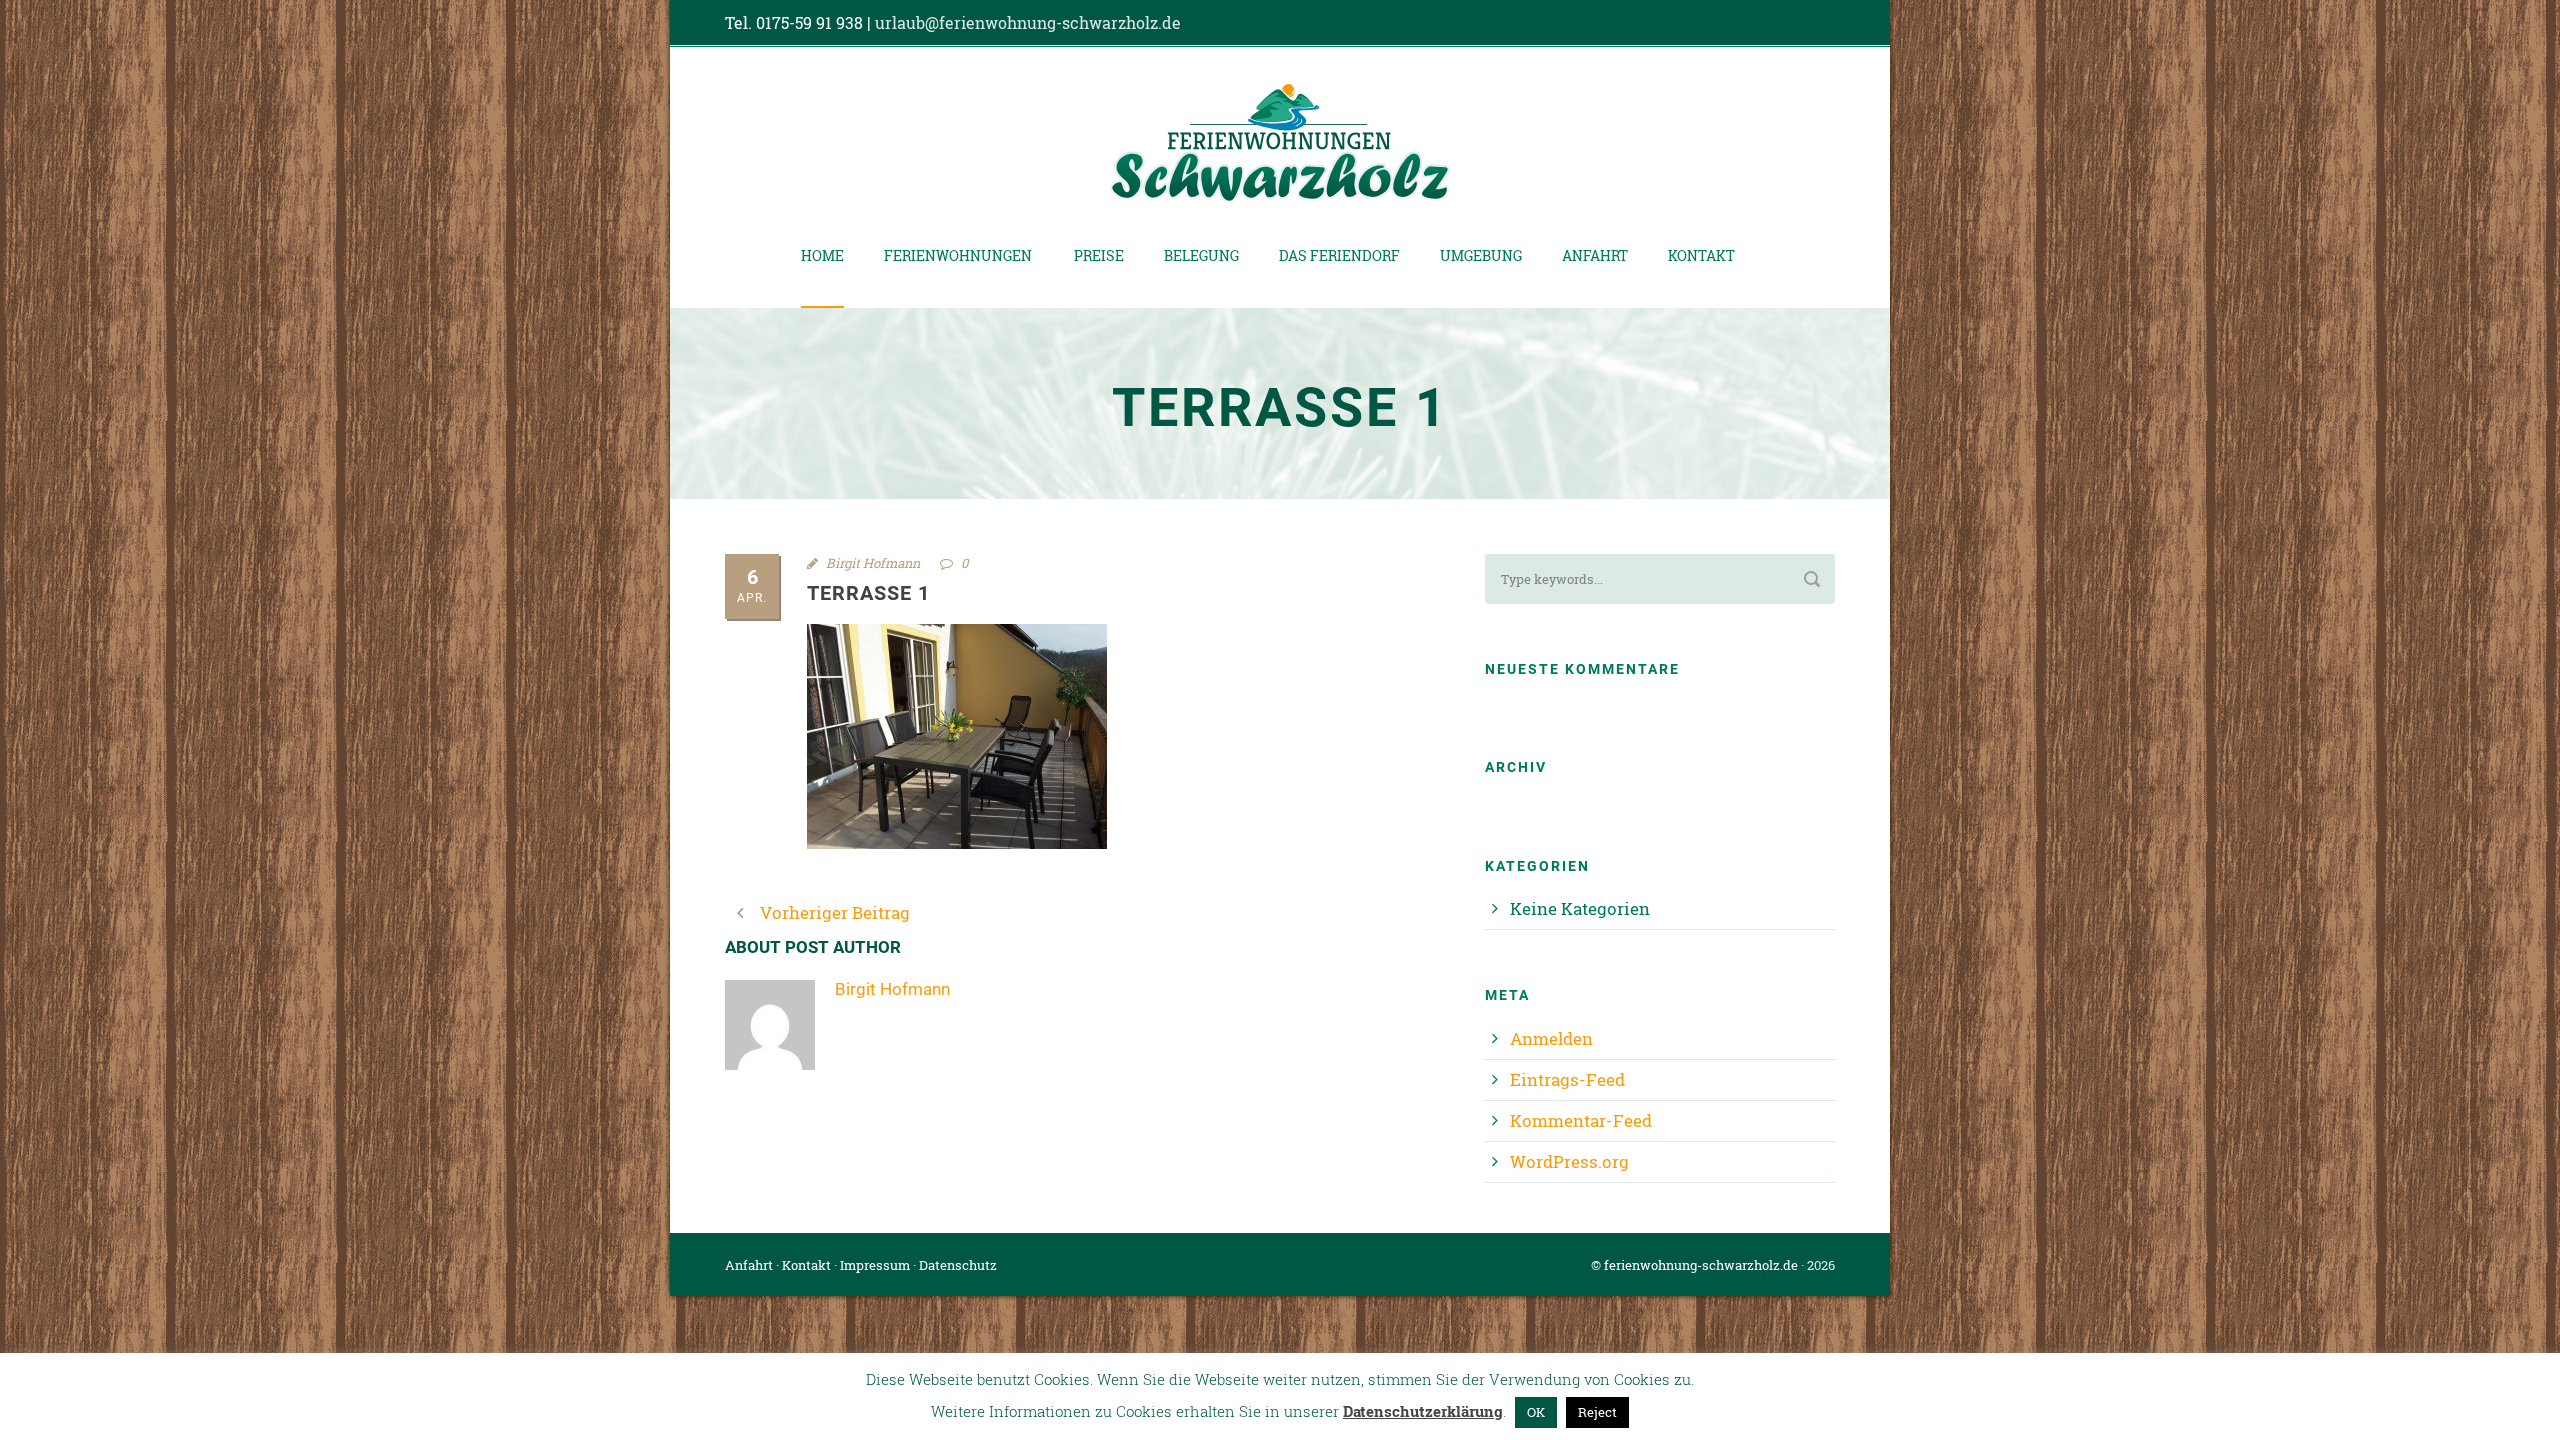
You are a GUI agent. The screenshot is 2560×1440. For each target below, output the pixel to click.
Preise (1099, 255)
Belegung (1201, 255)
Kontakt (1701, 255)
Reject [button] (1597, 1412)
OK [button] (1536, 1412)
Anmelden (1551, 1038)
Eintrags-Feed (1567, 1079)
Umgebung (1481, 255)
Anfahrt (1595, 255)
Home (822, 255)
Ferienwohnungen (958, 255)
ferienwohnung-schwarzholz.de (1701, 1265)
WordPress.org (1569, 1161)
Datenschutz (958, 1265)
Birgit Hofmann (873, 563)
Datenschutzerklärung (1423, 1411)
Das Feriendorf (1339, 255)
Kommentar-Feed (1581, 1120)
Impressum (875, 1265)
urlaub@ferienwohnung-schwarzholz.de (1028, 22)
